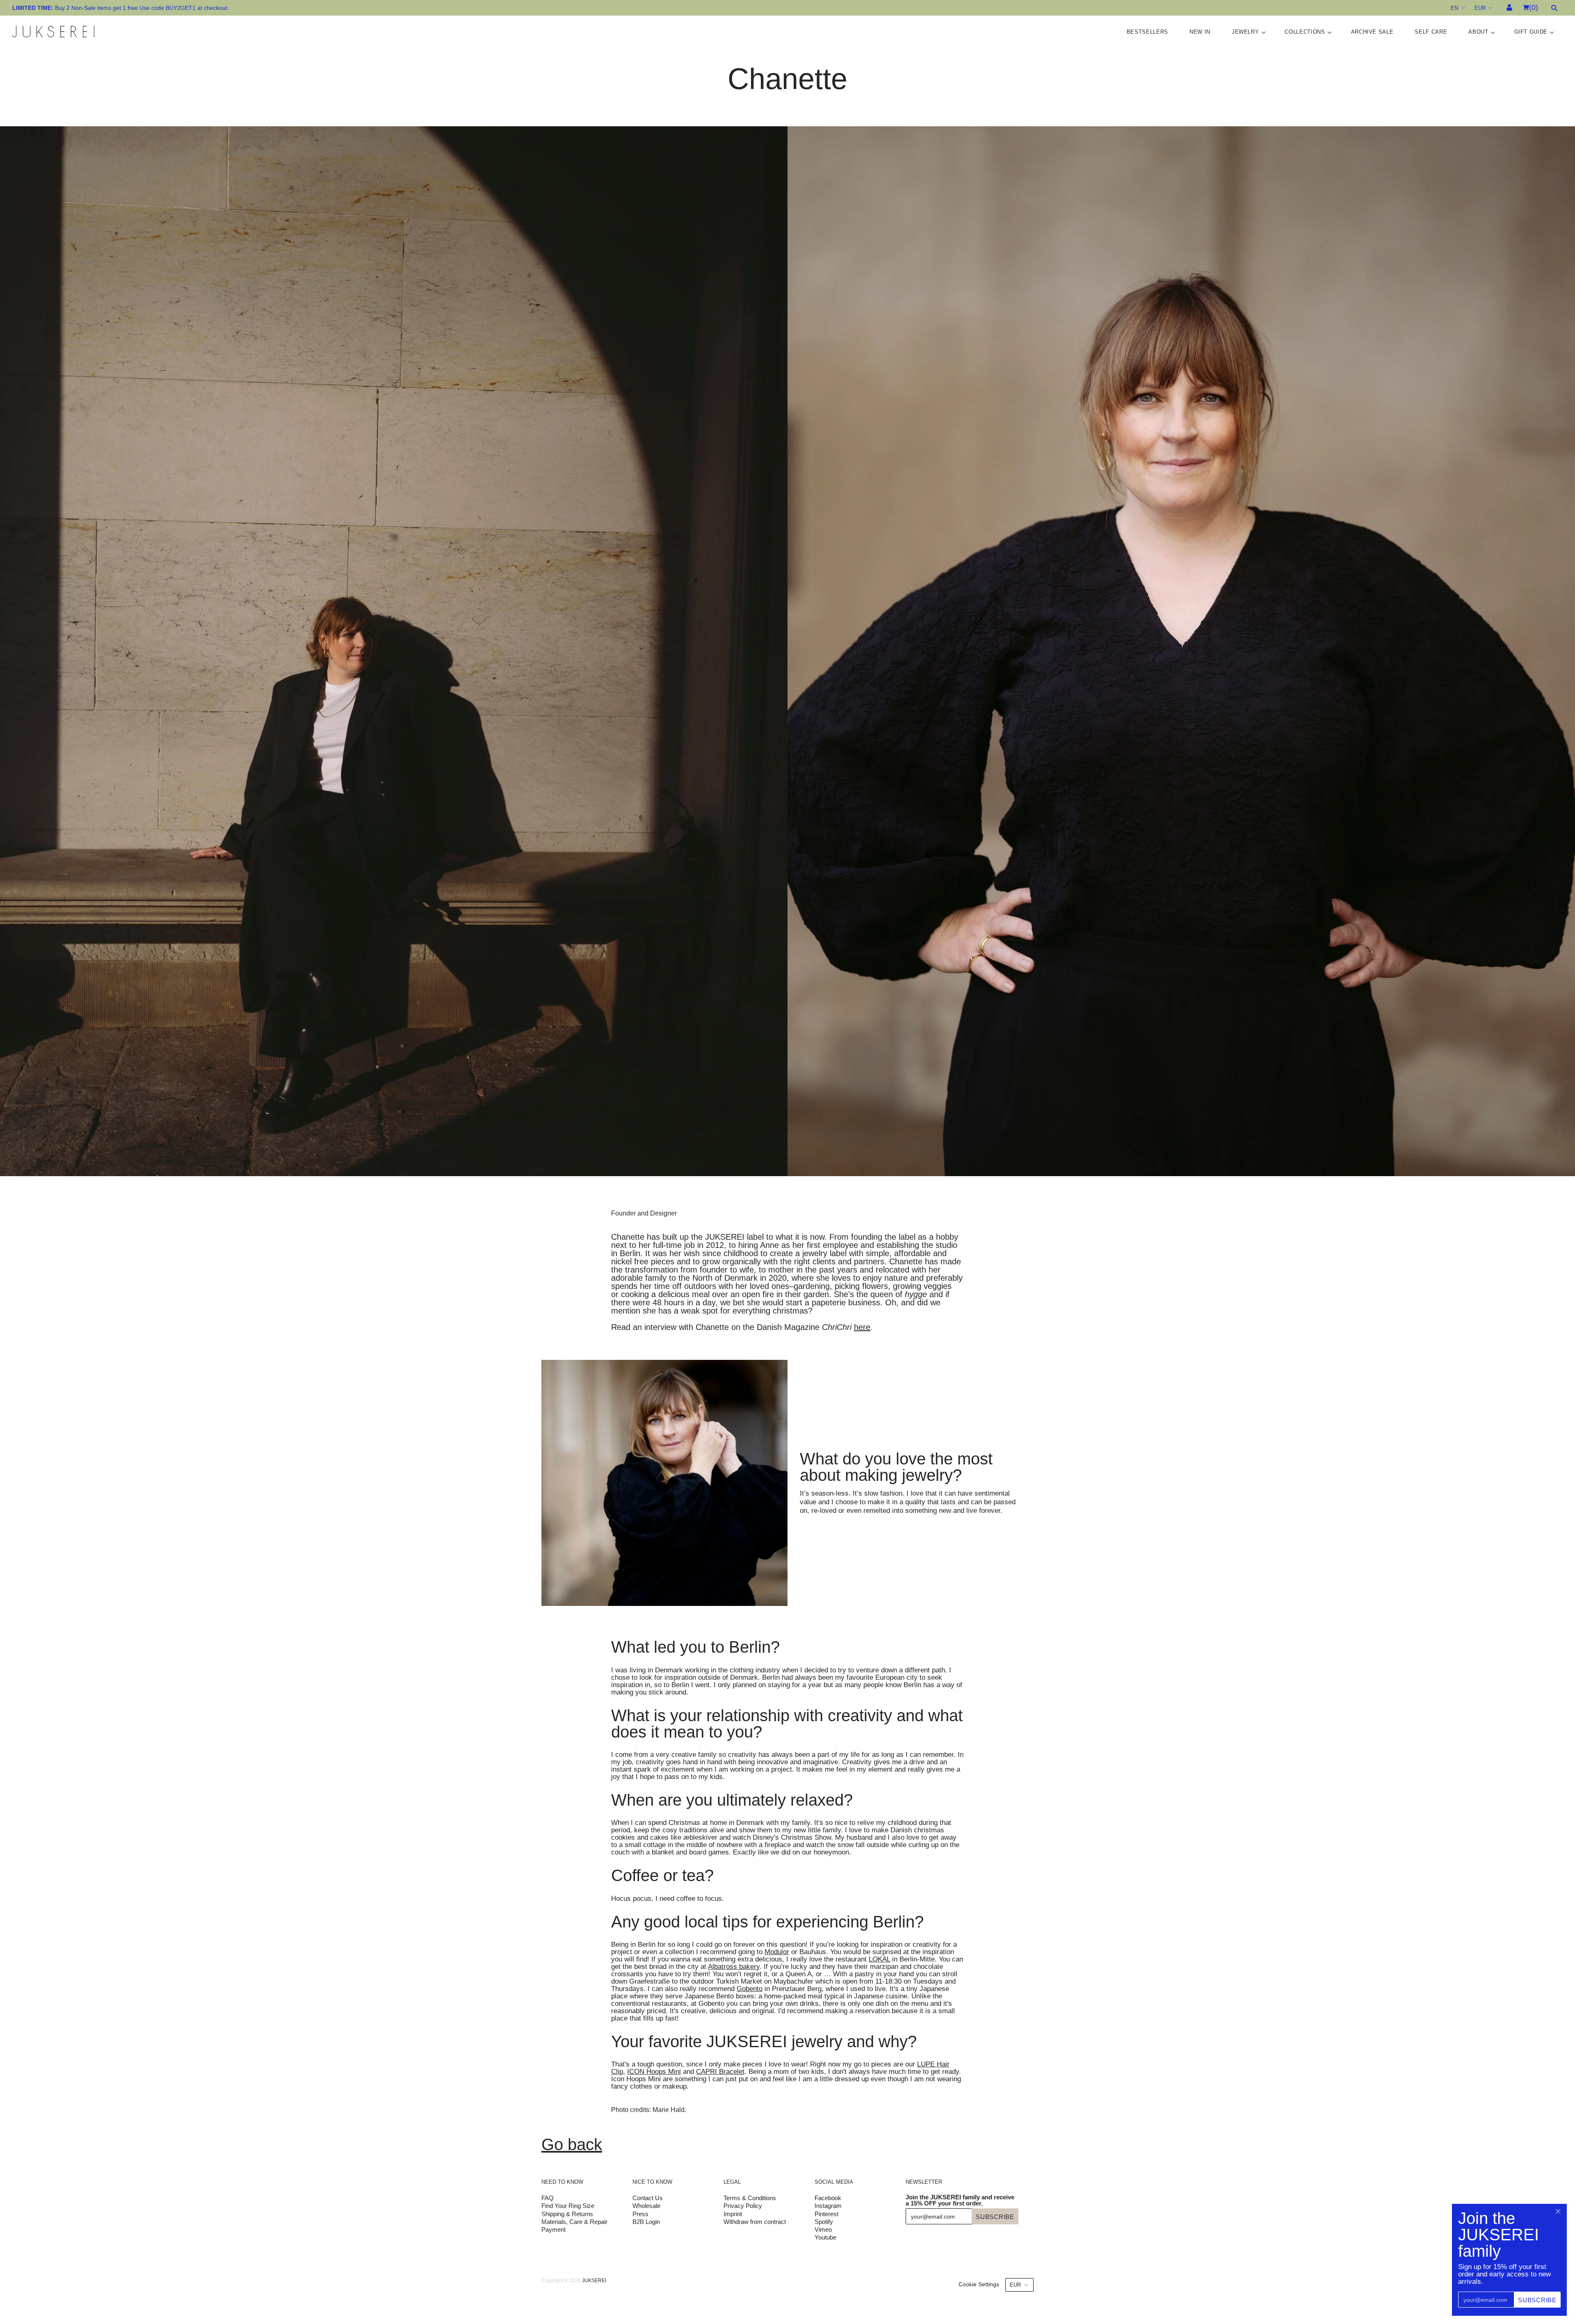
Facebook (828, 2198)
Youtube (825, 2237)
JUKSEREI (594, 2281)
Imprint (733, 2214)
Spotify (824, 2222)
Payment (554, 2229)
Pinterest (826, 2214)
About (1478, 32)
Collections (1305, 32)
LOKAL (879, 1959)
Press (640, 2214)
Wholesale (646, 2206)
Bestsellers (1147, 32)
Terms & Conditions (750, 2198)
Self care (1431, 32)
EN (1454, 8)
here (862, 1327)
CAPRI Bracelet (720, 2072)
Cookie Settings (979, 2284)
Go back (572, 2144)
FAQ (548, 2198)
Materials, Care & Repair (574, 2222)
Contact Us (648, 2198)
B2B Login (646, 2222)
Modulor (777, 1952)
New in (1200, 32)
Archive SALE (1372, 32)
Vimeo (823, 2229)
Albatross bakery (734, 1967)
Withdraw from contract (755, 2222)
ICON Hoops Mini (654, 2072)
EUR (1480, 8)
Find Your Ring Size (568, 2206)
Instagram (828, 2206)
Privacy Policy (743, 2206)
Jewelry (1245, 32)
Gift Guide (1531, 32)
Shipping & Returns (567, 2214)
